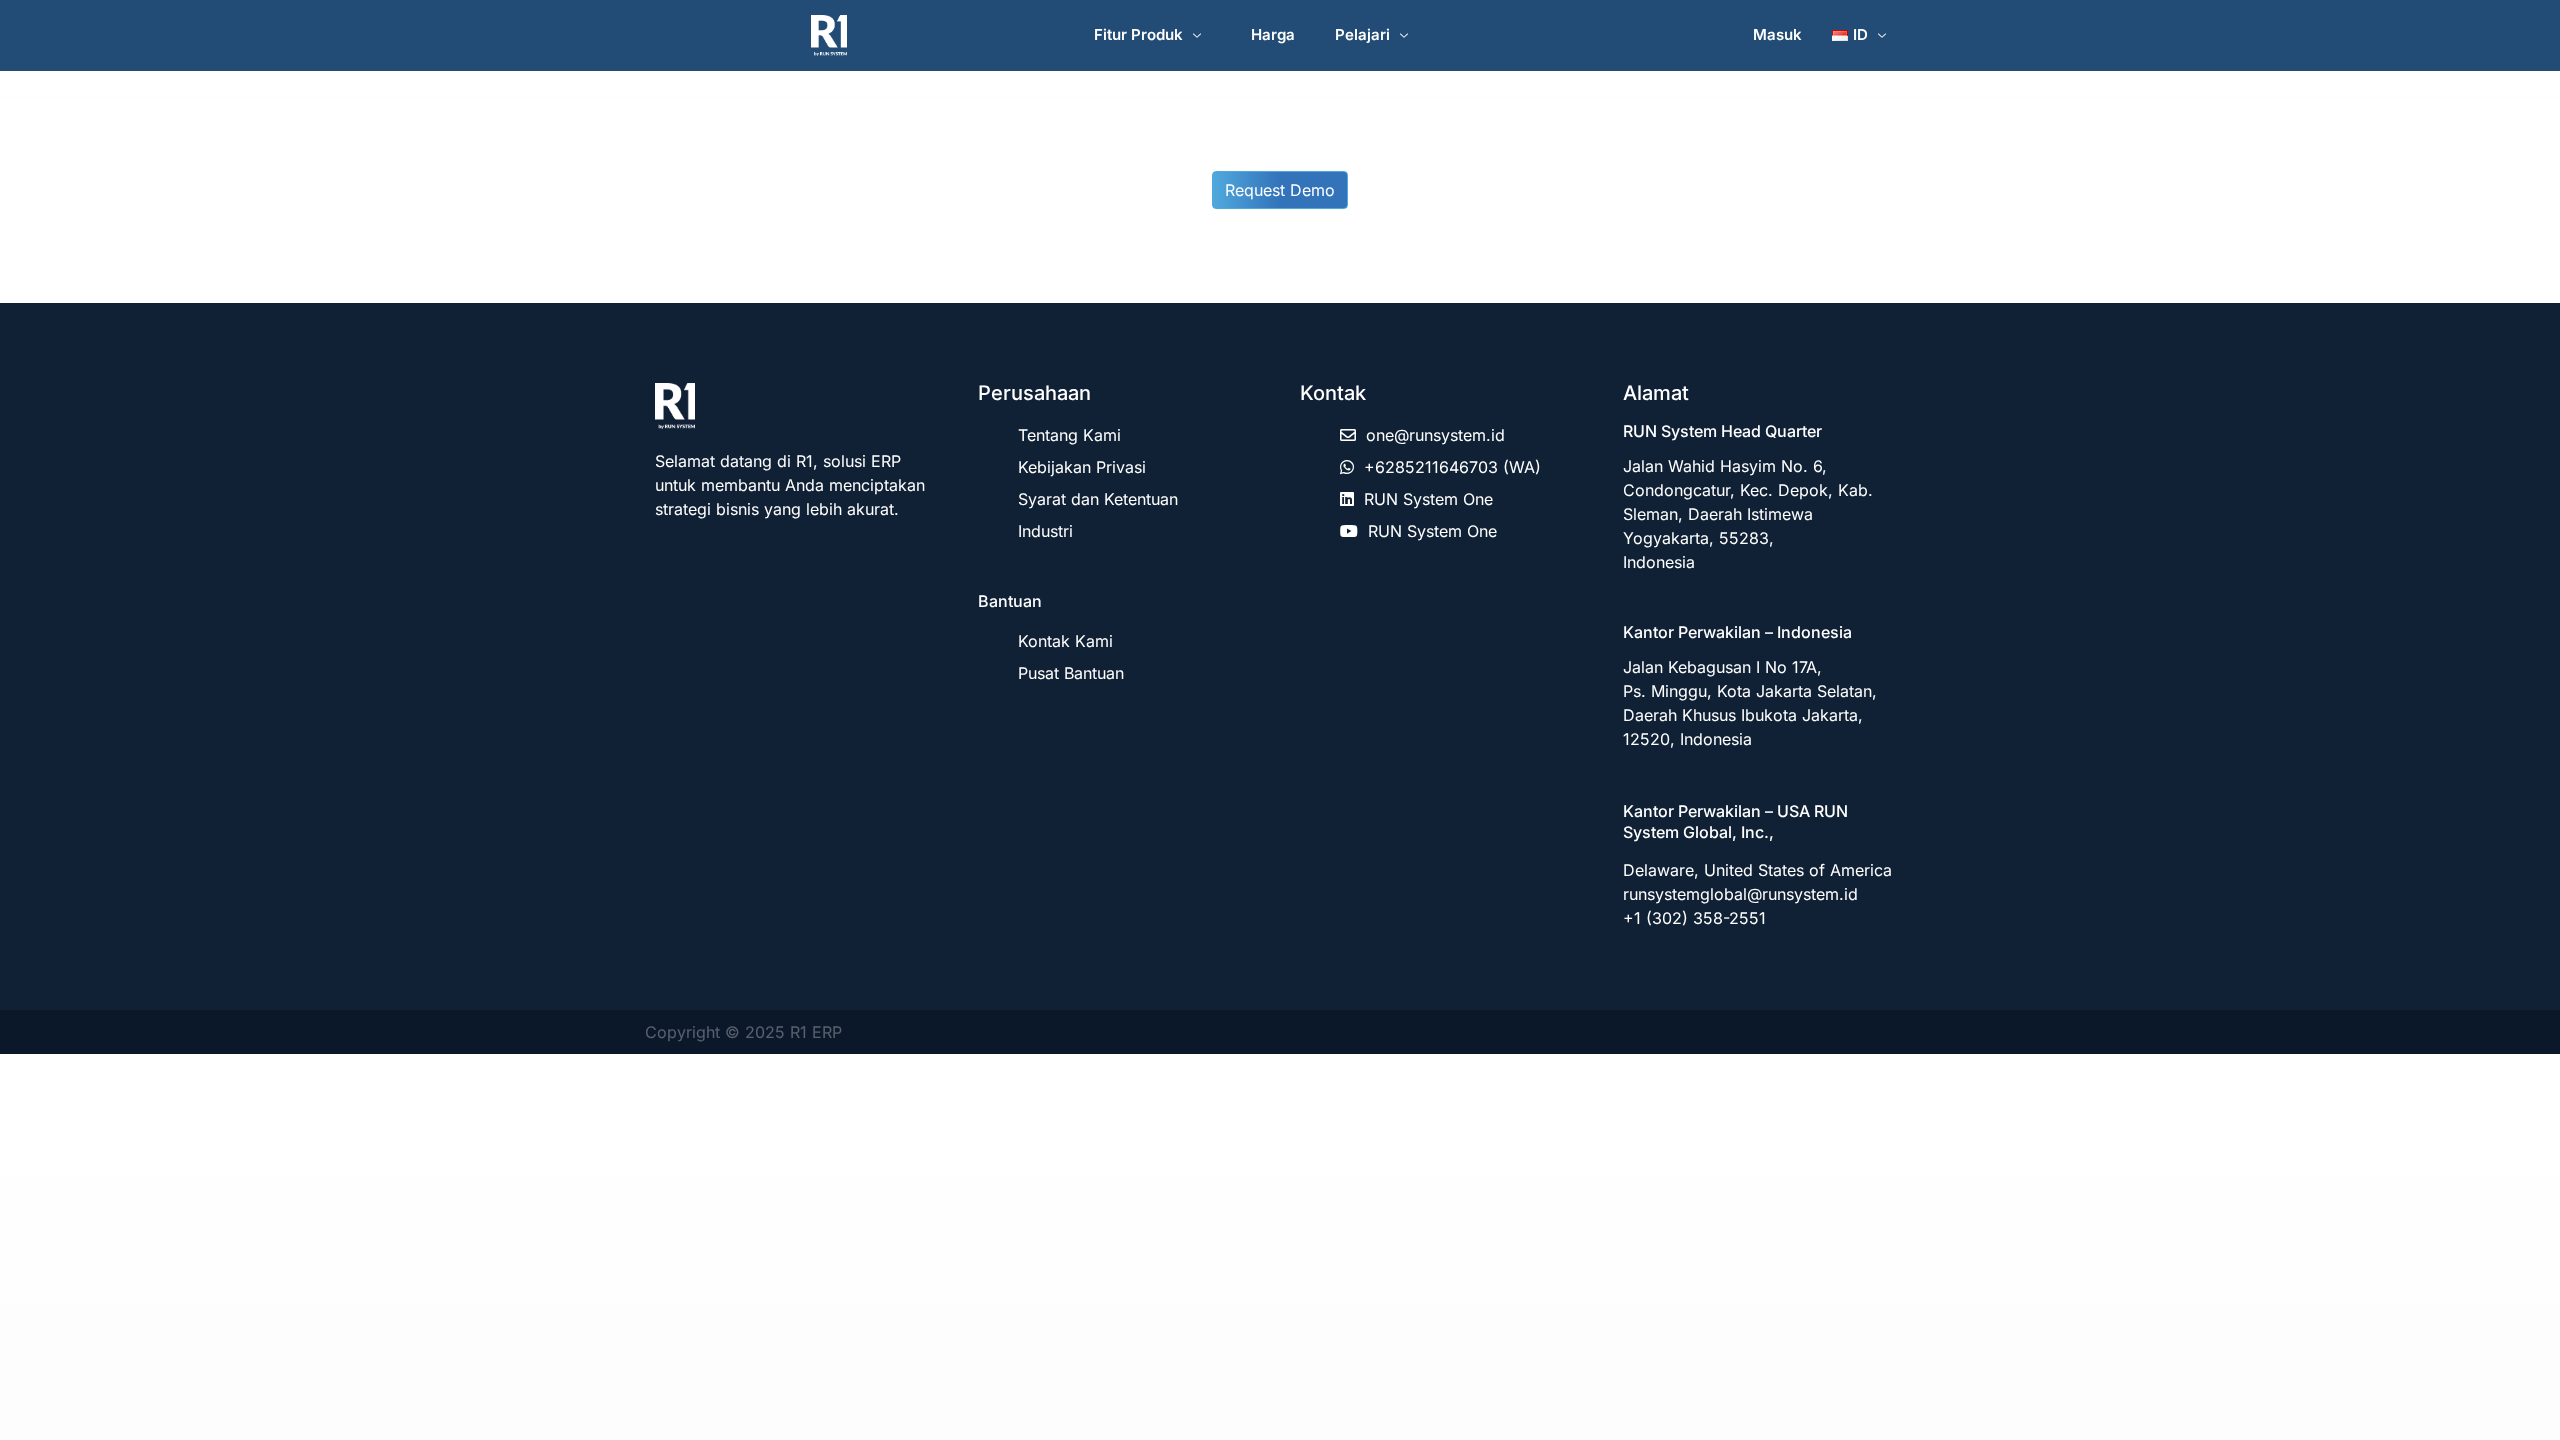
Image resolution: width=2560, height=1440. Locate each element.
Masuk (1777, 34)
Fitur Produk (1138, 34)
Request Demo (1280, 190)
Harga (1273, 34)
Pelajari (1362, 34)
